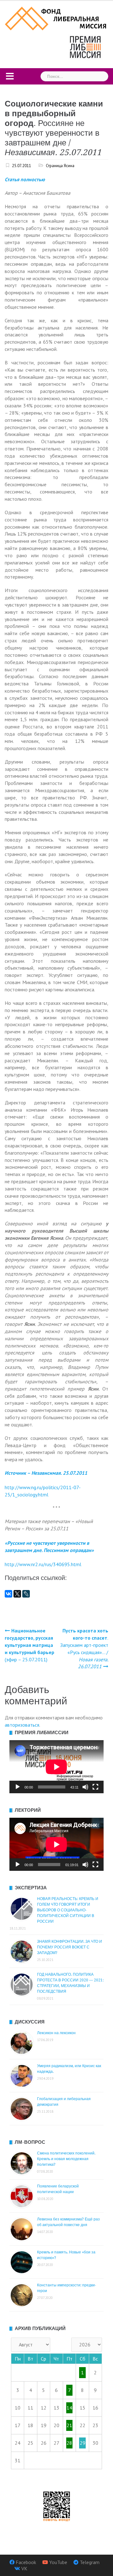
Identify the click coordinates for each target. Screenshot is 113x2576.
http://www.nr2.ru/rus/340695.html (43, 1564)
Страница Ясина (60, 166)
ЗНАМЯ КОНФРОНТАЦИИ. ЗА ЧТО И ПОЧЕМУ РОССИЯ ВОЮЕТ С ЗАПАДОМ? (70, 1947)
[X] (17, 1594)
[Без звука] (85, 1787)
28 (69, 2443)
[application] (56, 1767)
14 (69, 2408)
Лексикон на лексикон (56, 2033)
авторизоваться (22, 1725)
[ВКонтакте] (8, 1594)
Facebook (26, 2562)
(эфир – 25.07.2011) (30, 1645)
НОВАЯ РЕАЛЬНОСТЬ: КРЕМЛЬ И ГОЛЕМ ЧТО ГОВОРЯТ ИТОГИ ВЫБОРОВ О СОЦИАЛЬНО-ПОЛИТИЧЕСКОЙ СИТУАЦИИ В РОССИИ (68, 1910)
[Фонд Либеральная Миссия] (56, 18)
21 (69, 2425)
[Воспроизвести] (18, 1787)
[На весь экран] (95, 1787)
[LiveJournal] (26, 1594)
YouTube (58, 2562)
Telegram (90, 2562)
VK (24, 2568)
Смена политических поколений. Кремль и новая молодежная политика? (66, 2159)
